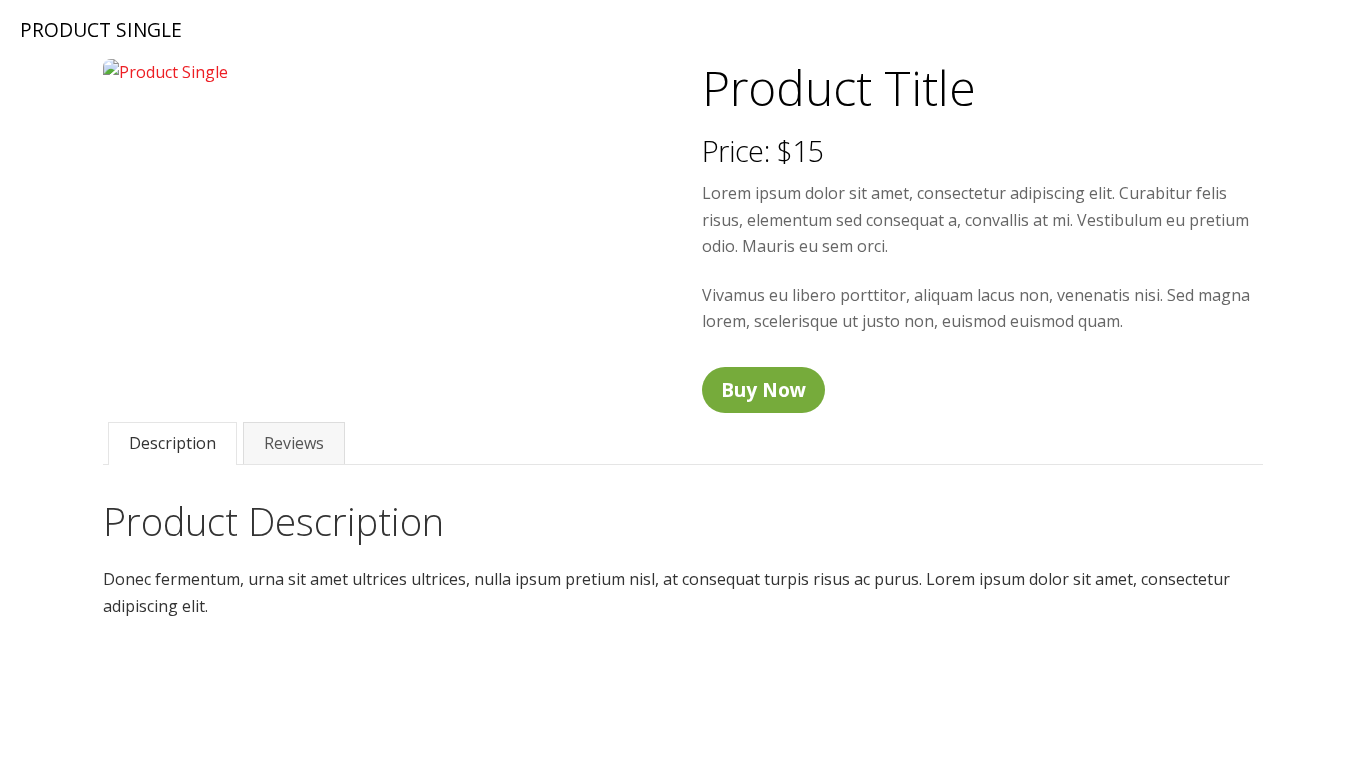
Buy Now (763, 389)
